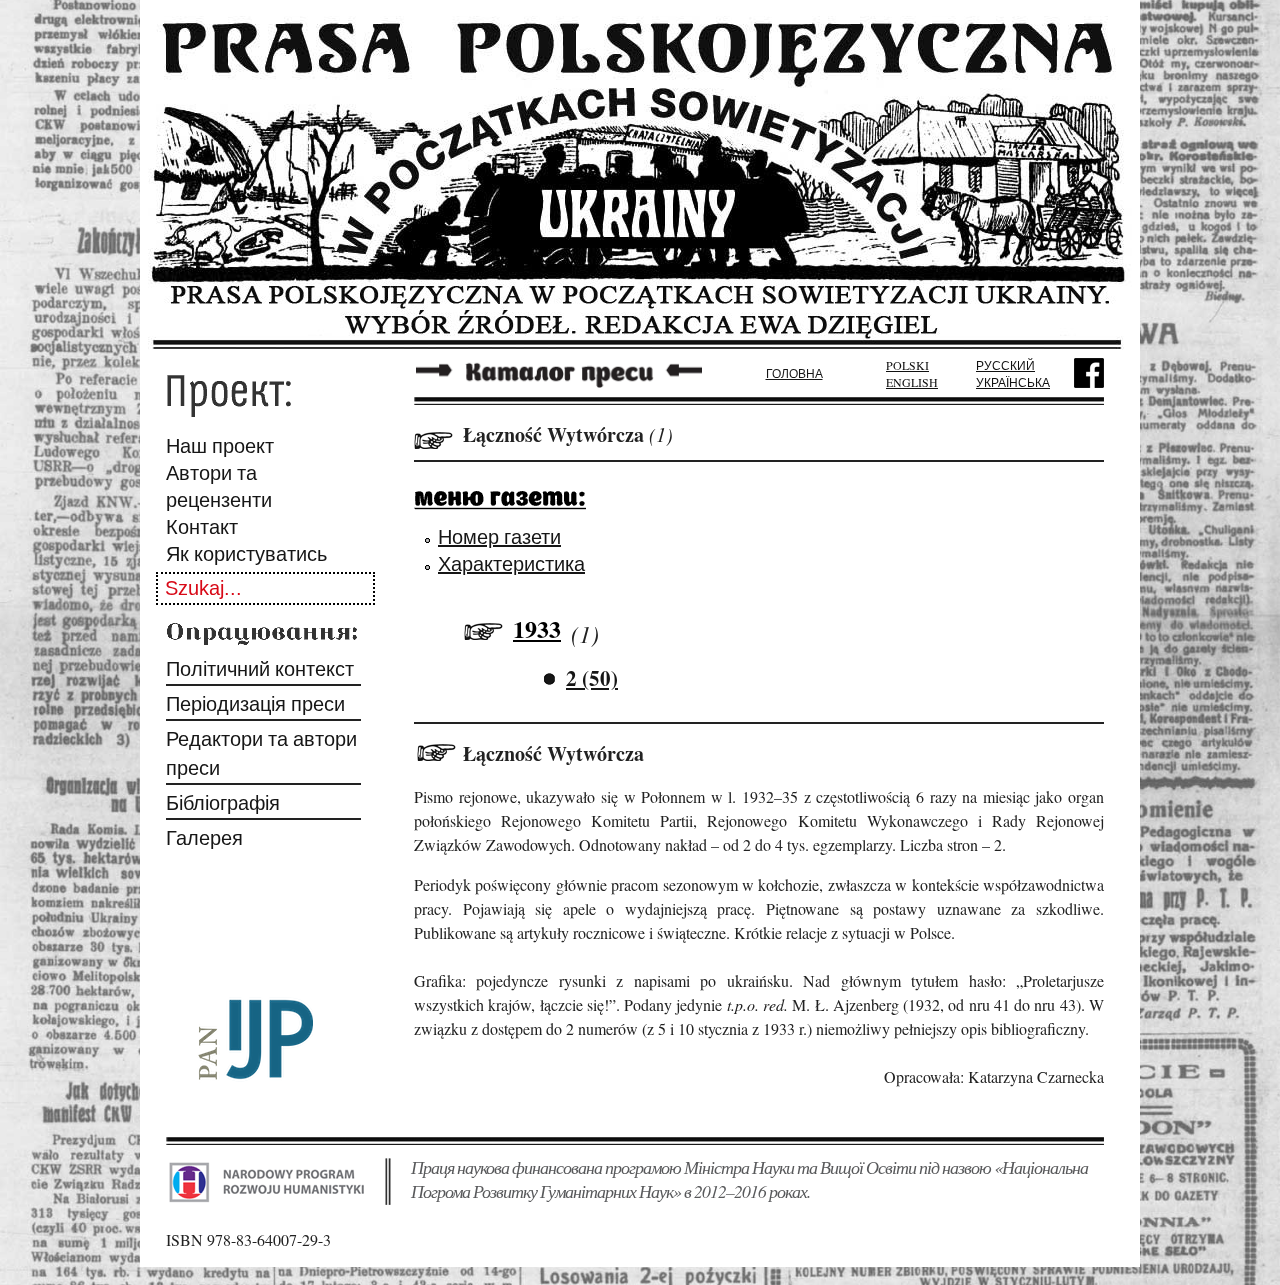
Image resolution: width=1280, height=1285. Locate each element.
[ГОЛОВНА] (640, 342)
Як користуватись (246, 553)
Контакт (202, 526)
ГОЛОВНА (794, 373)
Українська (1013, 382)
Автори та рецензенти (219, 486)
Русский (1005, 365)
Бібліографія (223, 802)
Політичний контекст (260, 668)
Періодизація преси (255, 703)
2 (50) (592, 678)
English (912, 382)
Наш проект (220, 445)
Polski (907, 365)
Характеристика (511, 563)
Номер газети (499, 536)
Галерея (204, 837)
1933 (537, 628)
